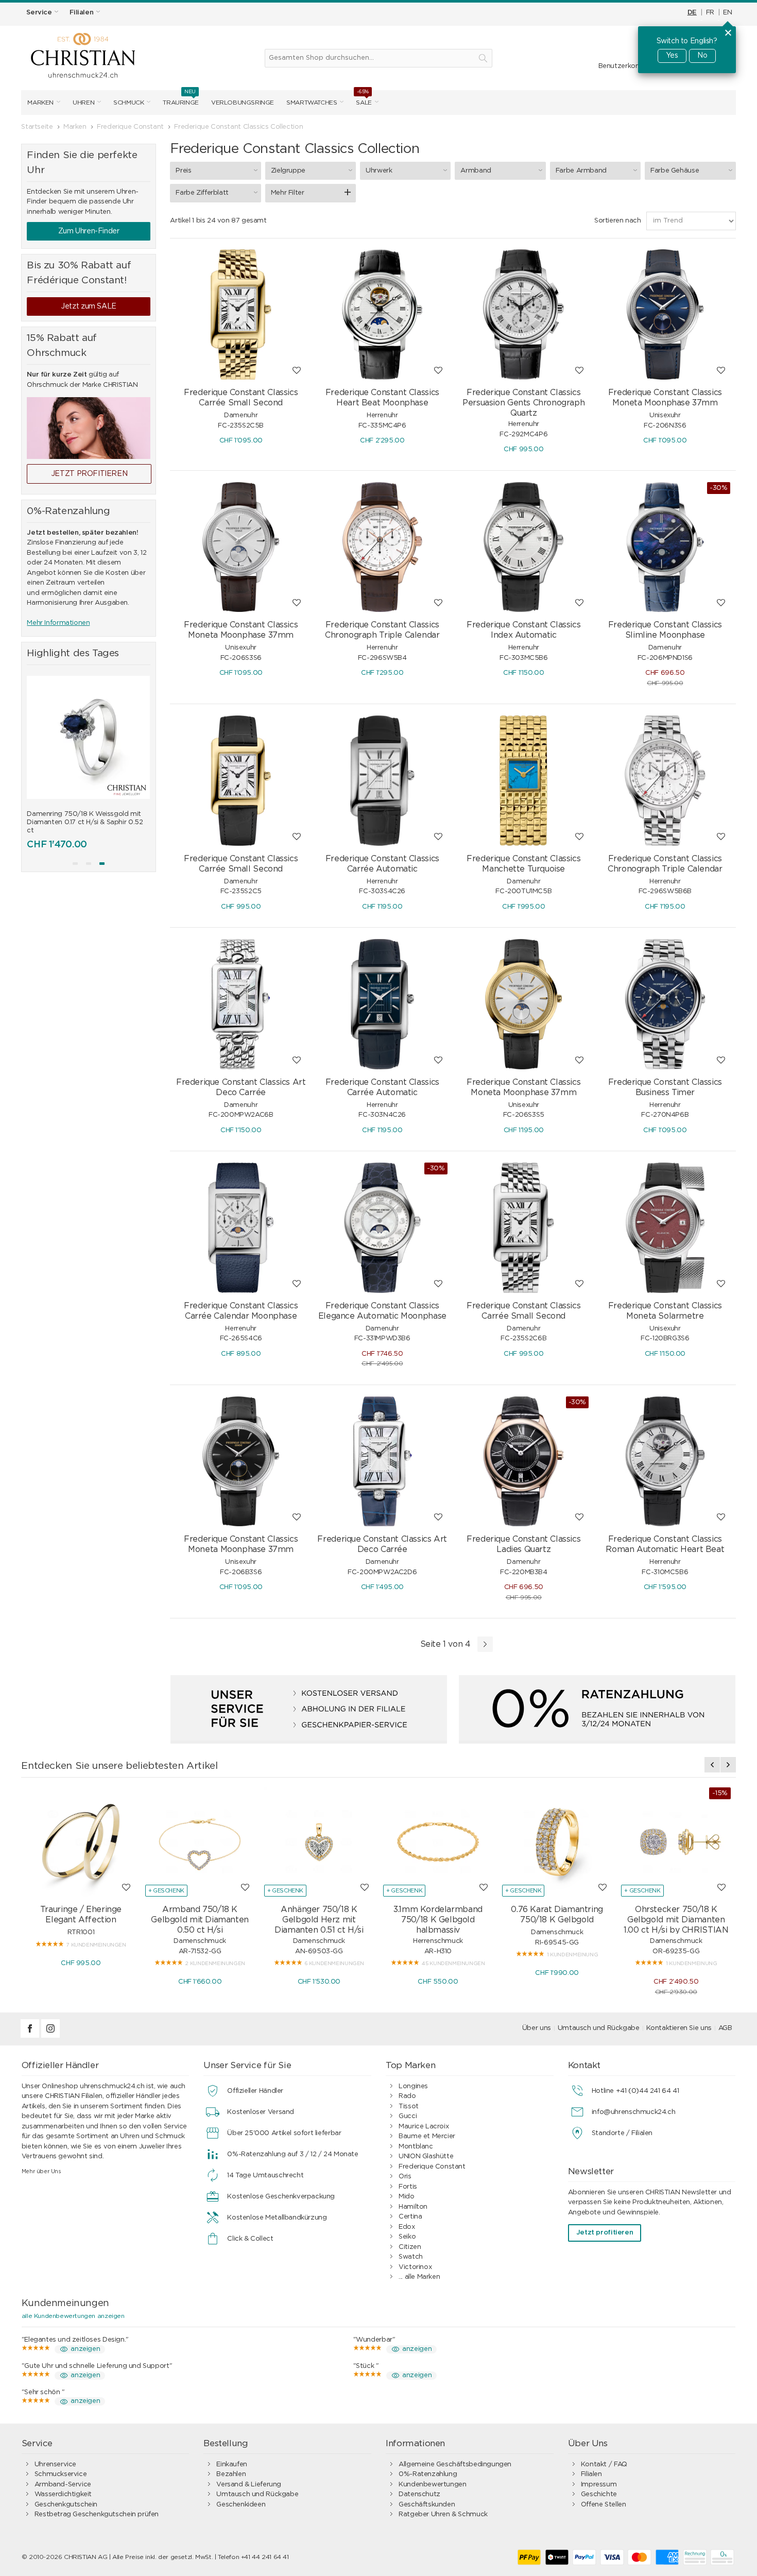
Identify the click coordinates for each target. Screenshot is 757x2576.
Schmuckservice (61, 2474)
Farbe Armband (581, 171)
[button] (75, 864)
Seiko (407, 2237)
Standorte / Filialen (622, 2133)
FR (710, 13)
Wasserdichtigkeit (63, 2494)
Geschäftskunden (427, 2505)
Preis (183, 171)
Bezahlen (231, 2474)
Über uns (537, 2028)
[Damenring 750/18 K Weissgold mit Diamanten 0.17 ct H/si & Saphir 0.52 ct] (88, 737)
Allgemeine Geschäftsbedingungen (455, 2464)
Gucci (408, 2116)
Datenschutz (419, 2494)
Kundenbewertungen (432, 2485)
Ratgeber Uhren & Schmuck (443, 2514)
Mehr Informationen (58, 623)
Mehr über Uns (41, 2171)
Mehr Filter (288, 193)
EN (727, 13)
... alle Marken (419, 2277)
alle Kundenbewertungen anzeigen (73, 2316)
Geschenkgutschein (66, 2505)
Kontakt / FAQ (604, 2464)
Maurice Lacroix (424, 2127)
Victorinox (415, 2267)
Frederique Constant (432, 2167)
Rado (407, 2096)
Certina (410, 2217)
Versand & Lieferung (249, 2485)
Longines (413, 2086)
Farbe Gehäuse (675, 171)
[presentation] (35, 757)
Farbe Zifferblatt (202, 193)
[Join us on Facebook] (31, 2036)
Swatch (411, 2257)
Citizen (410, 2247)
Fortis (408, 2187)
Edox (407, 2227)
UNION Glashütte (426, 2156)
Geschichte (599, 2494)
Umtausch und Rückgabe (599, 2028)
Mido (406, 2197)
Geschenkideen (241, 2505)
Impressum (599, 2485)
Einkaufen (232, 2464)
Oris (405, 2177)
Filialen (591, 2474)
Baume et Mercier (427, 2136)
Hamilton (413, 2207)
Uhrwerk (379, 171)
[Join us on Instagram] (50, 2036)
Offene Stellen (604, 2505)
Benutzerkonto (623, 66)
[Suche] (483, 58)
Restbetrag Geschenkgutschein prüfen (97, 2514)
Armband (476, 171)
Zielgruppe (288, 171)
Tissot (409, 2106)
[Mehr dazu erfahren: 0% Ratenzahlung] (597, 1709)
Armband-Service (63, 2485)
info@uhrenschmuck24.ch (633, 2112)
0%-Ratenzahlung (428, 2474)
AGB (725, 2028)
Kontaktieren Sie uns (679, 2028)
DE (692, 13)
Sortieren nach (618, 221)
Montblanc (416, 2147)
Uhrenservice (55, 2464)
